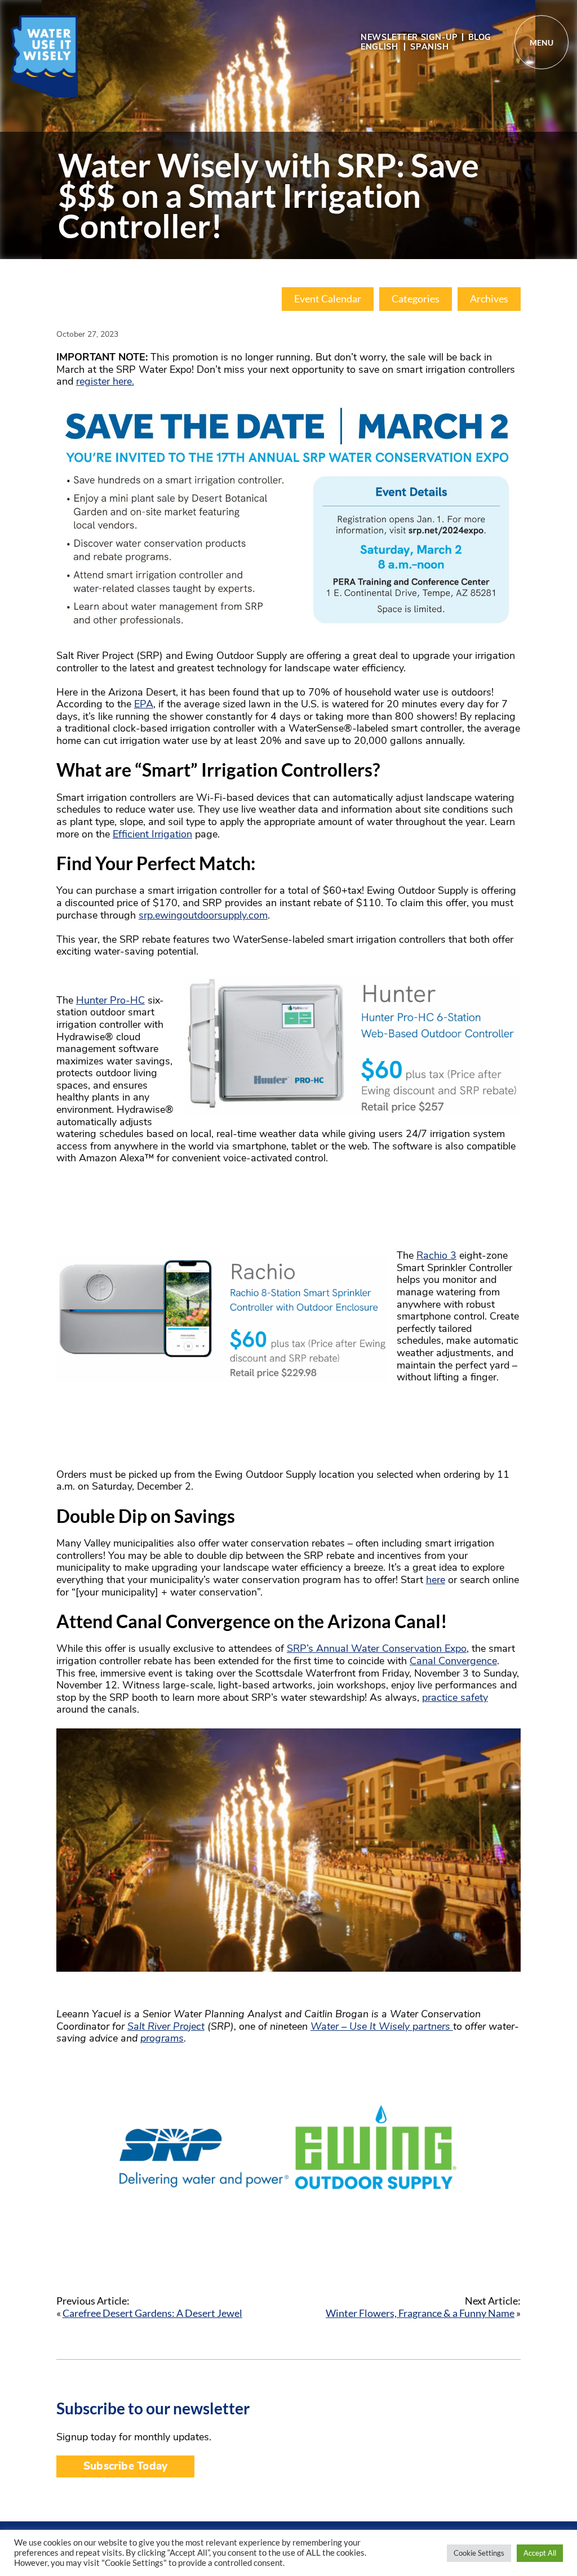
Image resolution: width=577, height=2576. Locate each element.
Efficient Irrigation (152, 834)
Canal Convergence (453, 1661)
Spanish (429, 47)
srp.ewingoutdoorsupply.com (203, 915)
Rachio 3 (436, 1255)
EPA (144, 704)
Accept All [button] (540, 2553)
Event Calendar (328, 299)
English (379, 47)
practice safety (455, 1697)
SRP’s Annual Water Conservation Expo (377, 1648)
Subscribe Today (125, 2466)
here (436, 1580)
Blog (480, 37)
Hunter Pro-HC (110, 1000)
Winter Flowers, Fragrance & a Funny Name (420, 2313)
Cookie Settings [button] (479, 2553)
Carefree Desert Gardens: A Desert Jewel (152, 2313)
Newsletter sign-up (409, 37)
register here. (105, 381)
